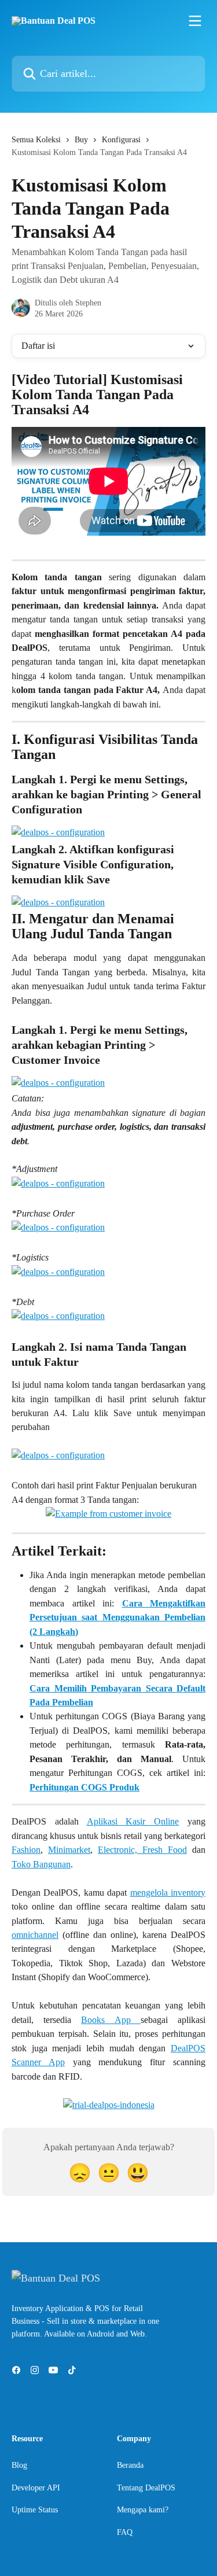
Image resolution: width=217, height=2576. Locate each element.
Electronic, (120, 1850)
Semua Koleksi (36, 140)
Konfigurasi (121, 140)
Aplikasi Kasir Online (133, 1821)
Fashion (26, 1850)
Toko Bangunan (41, 1864)
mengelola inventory (168, 1893)
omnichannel (35, 1935)
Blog (19, 2465)
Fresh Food (165, 1850)
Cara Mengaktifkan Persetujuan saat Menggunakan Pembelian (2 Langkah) (117, 1617)
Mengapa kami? (143, 2510)
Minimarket (69, 1850)
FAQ (125, 2532)
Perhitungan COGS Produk (84, 1787)
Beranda (130, 2465)
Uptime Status (35, 2510)
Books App (111, 2020)
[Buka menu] (195, 21)
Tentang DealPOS (146, 2488)
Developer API (36, 2488)
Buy (81, 140)
